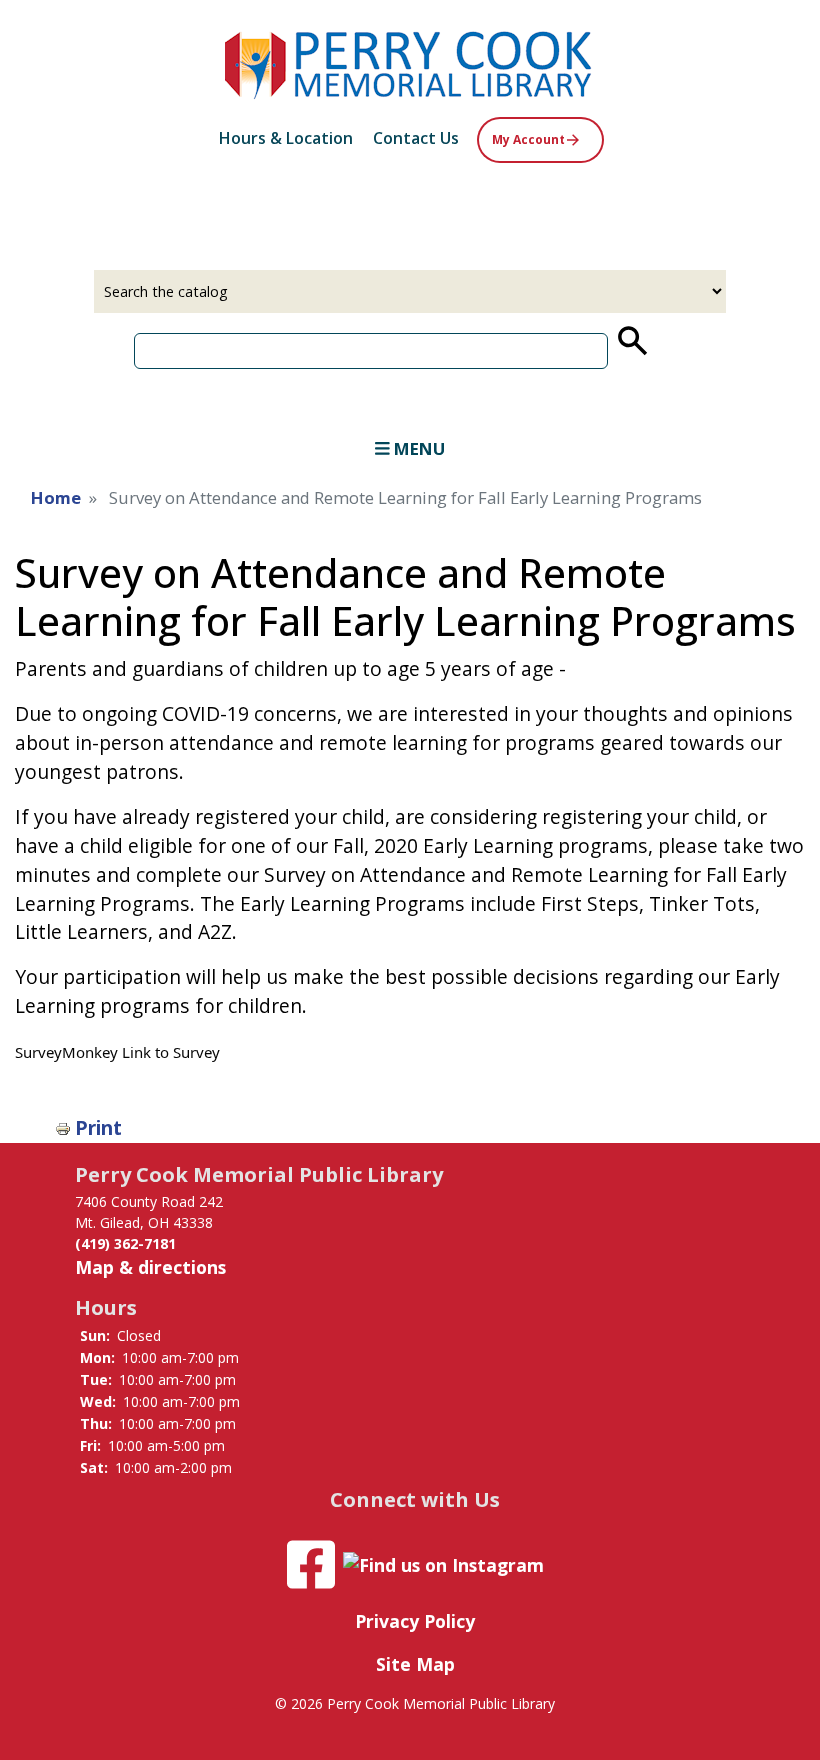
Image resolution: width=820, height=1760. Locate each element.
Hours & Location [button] (286, 138)
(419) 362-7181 (125, 1243)
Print (98, 1127)
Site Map (415, 1664)
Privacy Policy (415, 1621)
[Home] (410, 62)
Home (56, 497)
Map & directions (150, 1267)
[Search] (631, 341)
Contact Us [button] (416, 138)
